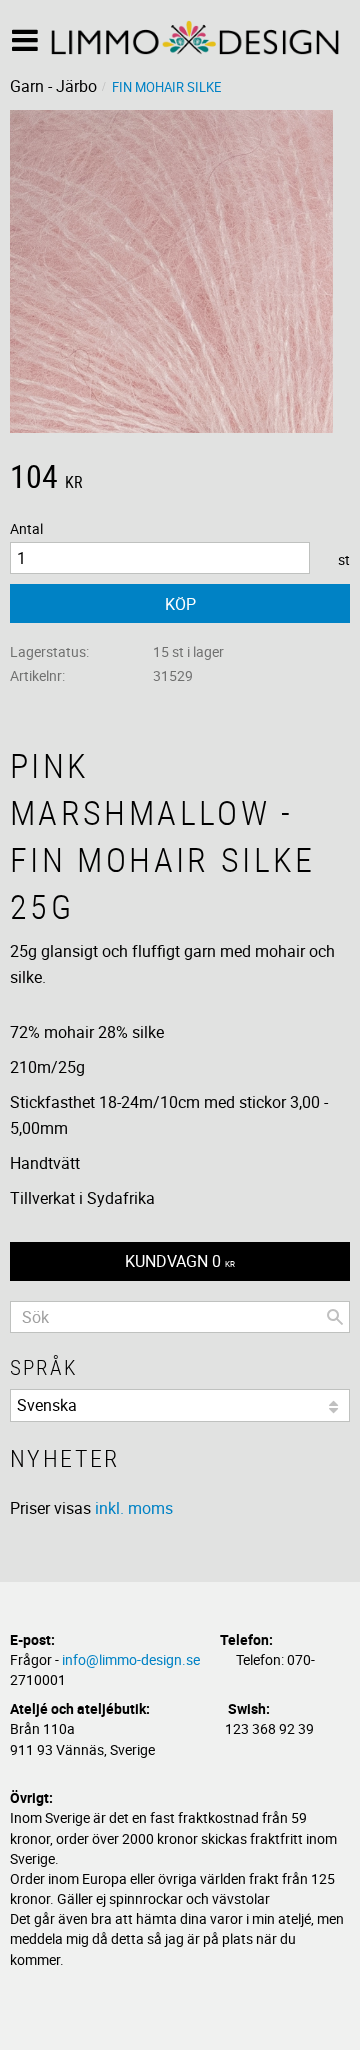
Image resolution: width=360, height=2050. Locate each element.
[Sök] (335, 1317)
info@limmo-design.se (131, 1659)
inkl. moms (134, 1508)
